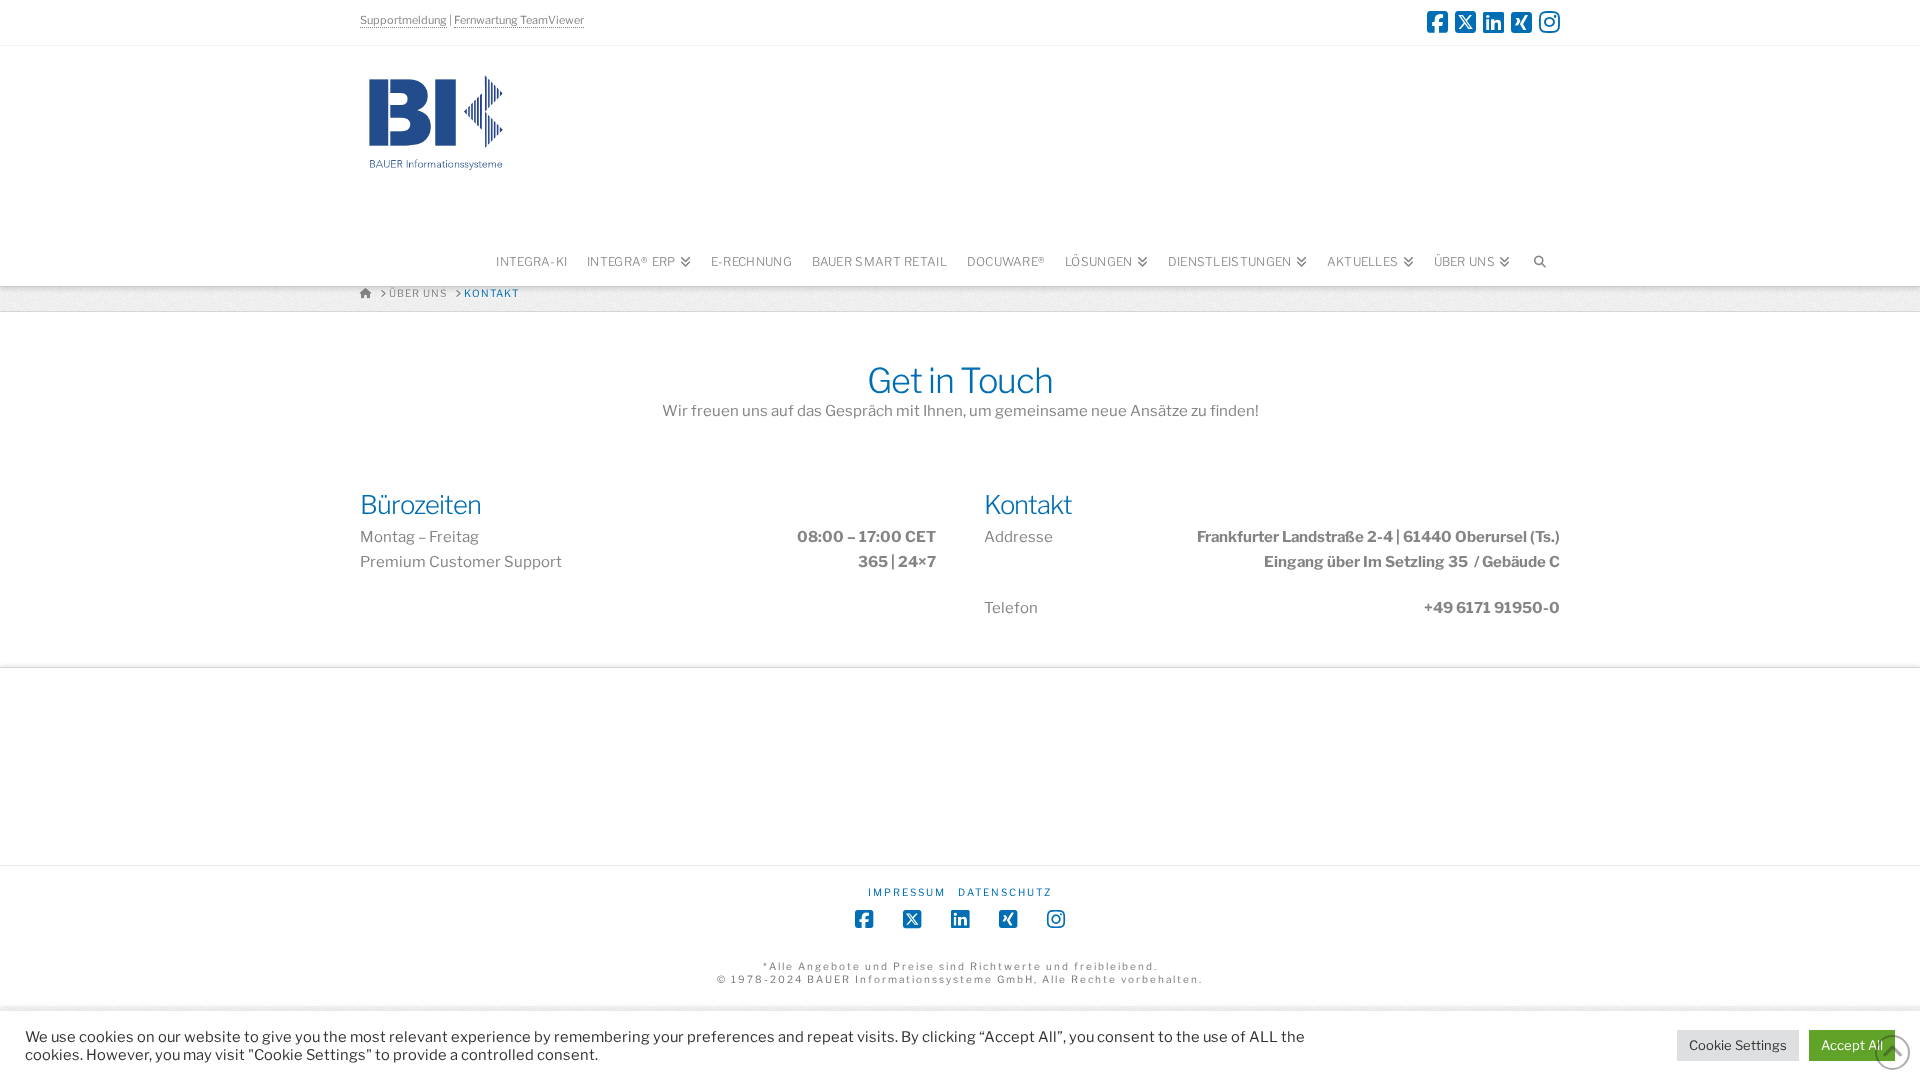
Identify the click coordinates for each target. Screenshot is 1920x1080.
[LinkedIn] (1493, 22)
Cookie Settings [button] (1738, 1045)
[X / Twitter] (1465, 22)
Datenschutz (1005, 892)
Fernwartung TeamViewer (519, 20)
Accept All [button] (1852, 1045)
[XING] (1521, 22)
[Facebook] (1437, 22)
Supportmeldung (403, 20)
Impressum (907, 892)
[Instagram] (1549, 22)
